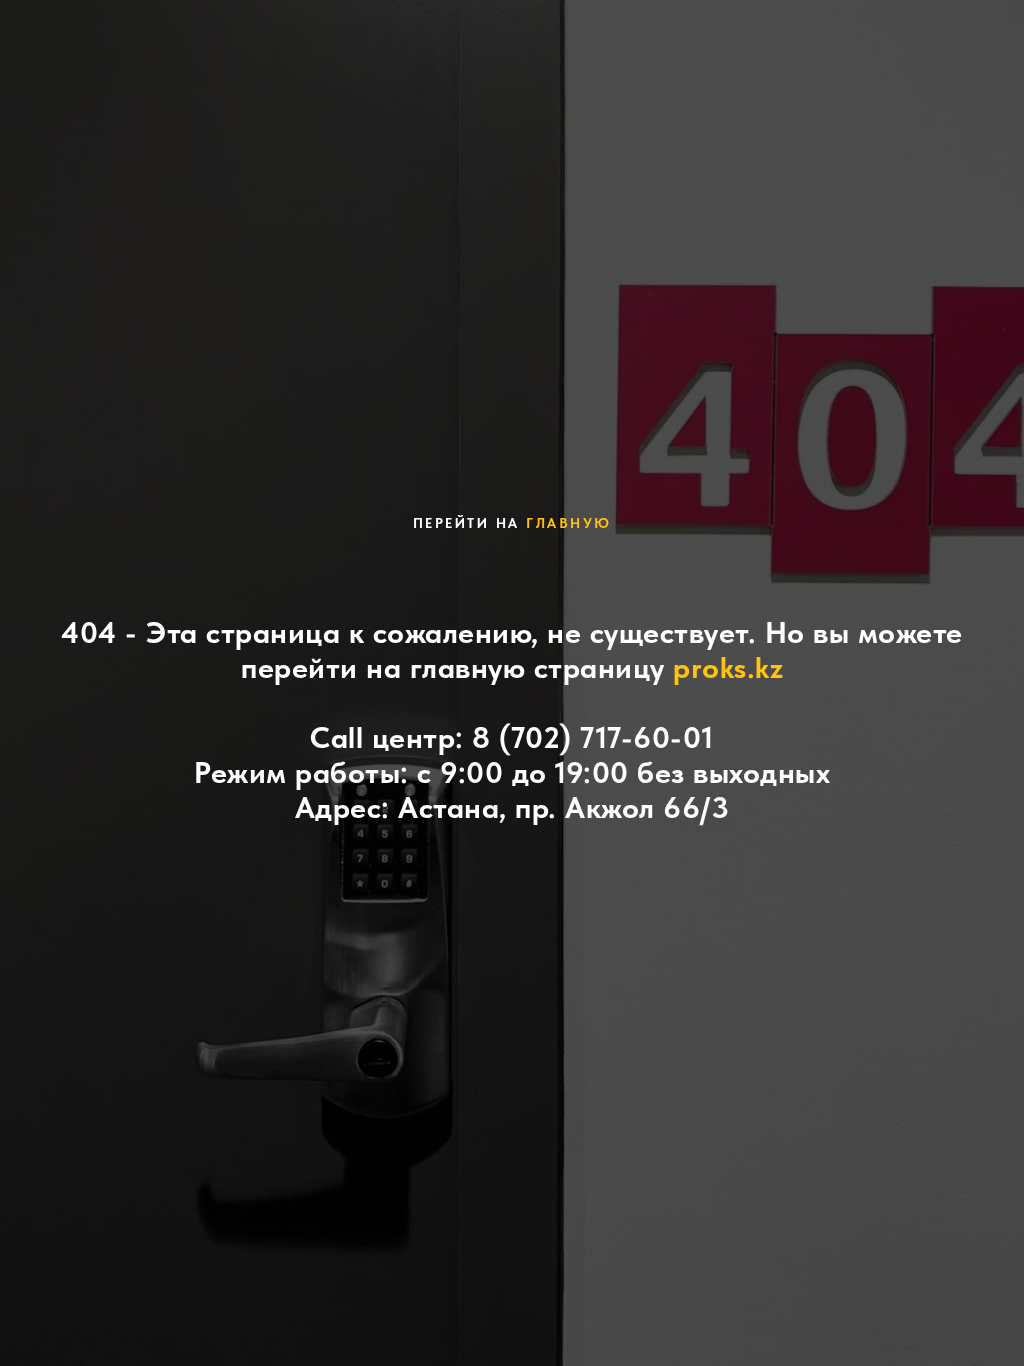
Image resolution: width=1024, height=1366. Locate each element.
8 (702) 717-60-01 (593, 737)
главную (569, 523)
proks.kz (728, 667)
